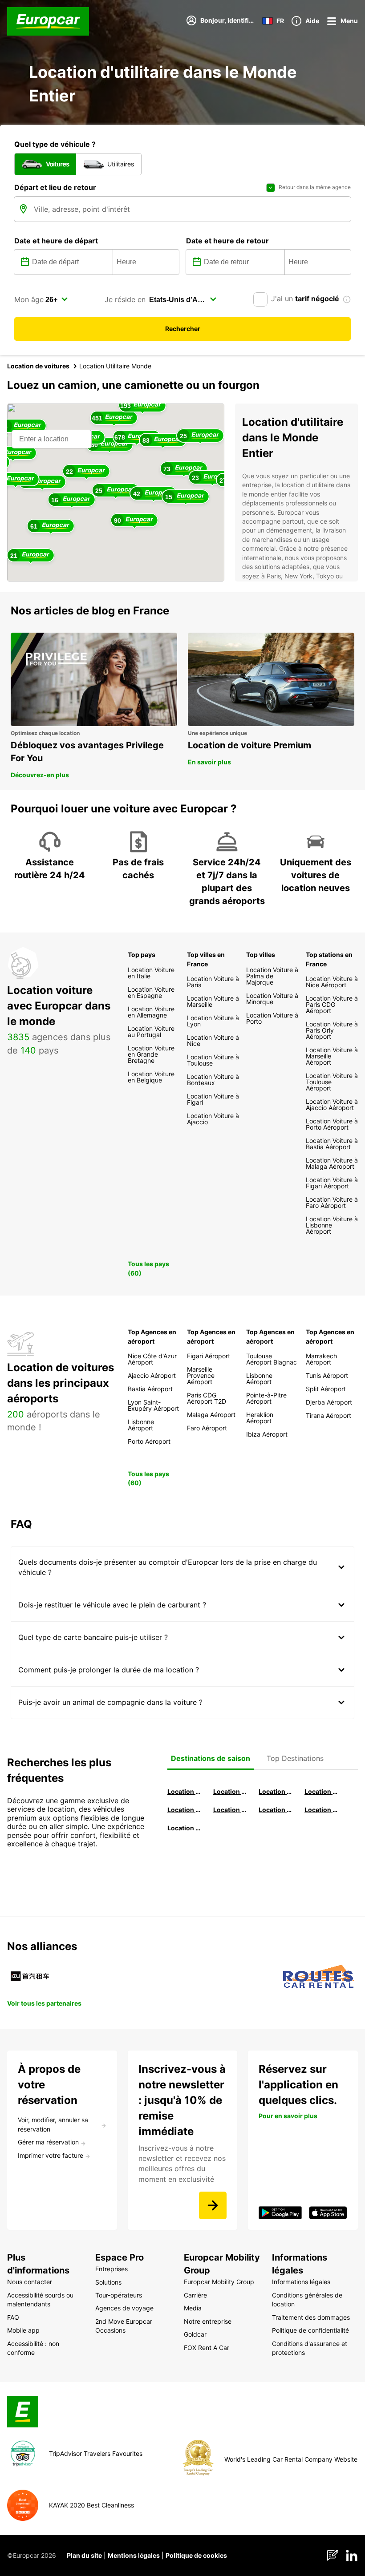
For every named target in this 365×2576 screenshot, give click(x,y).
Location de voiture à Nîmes (276, 1810)
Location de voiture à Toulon (185, 1828)
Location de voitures (38, 366)
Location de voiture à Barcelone (185, 1791)
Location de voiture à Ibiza (322, 1791)
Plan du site (84, 2555)
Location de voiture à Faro (230, 1810)
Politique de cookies (196, 2555)
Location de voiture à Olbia (185, 1810)
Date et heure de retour (227, 241)
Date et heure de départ (56, 241)
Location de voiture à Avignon (322, 1810)
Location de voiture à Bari (230, 1791)
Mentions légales (134, 2555)
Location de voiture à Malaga (276, 1791)
